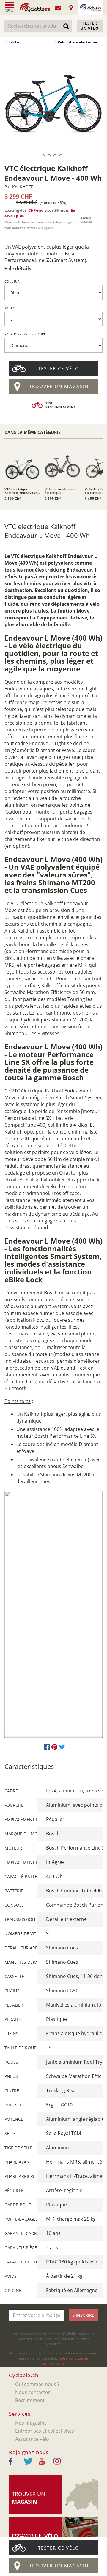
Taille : (10, 308)
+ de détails (18, 269)
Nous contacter (33, 2392)
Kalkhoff (22, 187)
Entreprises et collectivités (45, 2431)
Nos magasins (31, 2423)
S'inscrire (83, 2315)
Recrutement (30, 2400)
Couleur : (13, 281)
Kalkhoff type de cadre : (26, 334)
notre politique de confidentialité (65, 2361)
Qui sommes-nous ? (37, 2384)
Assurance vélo (32, 2439)
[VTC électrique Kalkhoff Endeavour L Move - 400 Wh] (53, 102)
